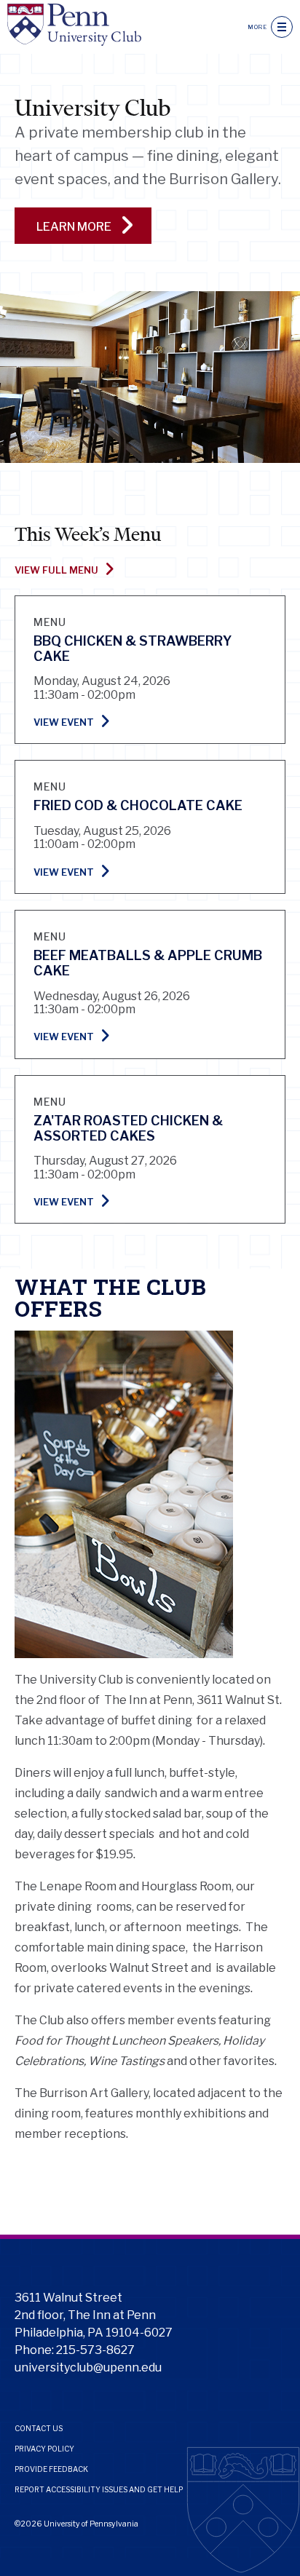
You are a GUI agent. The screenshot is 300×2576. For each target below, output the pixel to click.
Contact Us (39, 2428)
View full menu (56, 570)
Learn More (75, 227)
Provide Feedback (51, 2469)
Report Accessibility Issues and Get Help (99, 2489)
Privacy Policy (44, 2449)
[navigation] (282, 27)
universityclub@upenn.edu (88, 2367)
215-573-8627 (95, 2350)
